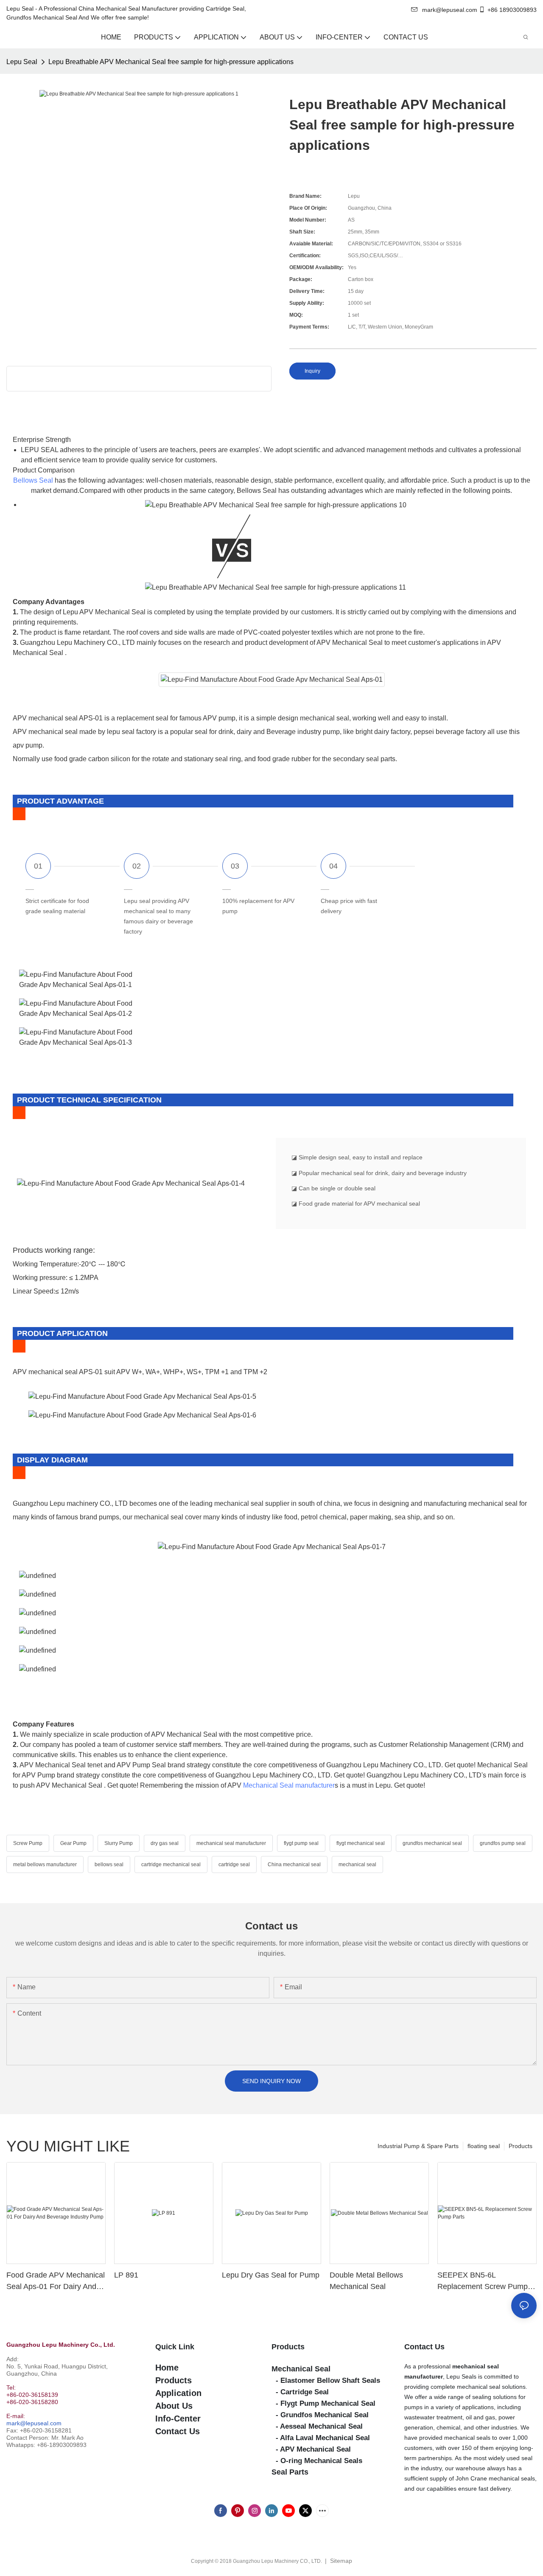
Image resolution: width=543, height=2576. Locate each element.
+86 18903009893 (512, 10)
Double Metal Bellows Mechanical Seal (366, 2281)
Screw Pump (28, 1843)
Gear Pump (73, 1843)
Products (521, 2146)
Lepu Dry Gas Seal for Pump (271, 2275)
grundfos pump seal (503, 1843)
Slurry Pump (119, 1843)
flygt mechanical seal (361, 1843)
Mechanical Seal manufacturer (289, 1785)
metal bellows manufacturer (45, 1865)
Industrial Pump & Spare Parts (418, 2146)
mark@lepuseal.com (34, 2423)
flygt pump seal (301, 1843)
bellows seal (109, 1865)
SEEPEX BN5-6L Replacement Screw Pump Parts (483, 2282)
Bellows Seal (33, 480)
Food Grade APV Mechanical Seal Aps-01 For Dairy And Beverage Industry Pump (56, 2282)
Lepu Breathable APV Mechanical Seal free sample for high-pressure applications (171, 62)
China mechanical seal (294, 1865)
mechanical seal (357, 1865)
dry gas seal (165, 1843)
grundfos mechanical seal (432, 1843)
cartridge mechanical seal (171, 1865)
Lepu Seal (22, 62)
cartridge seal (234, 1865)
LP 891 (126, 2275)
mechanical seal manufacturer (231, 1843)
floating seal (484, 2146)
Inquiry (312, 371)
